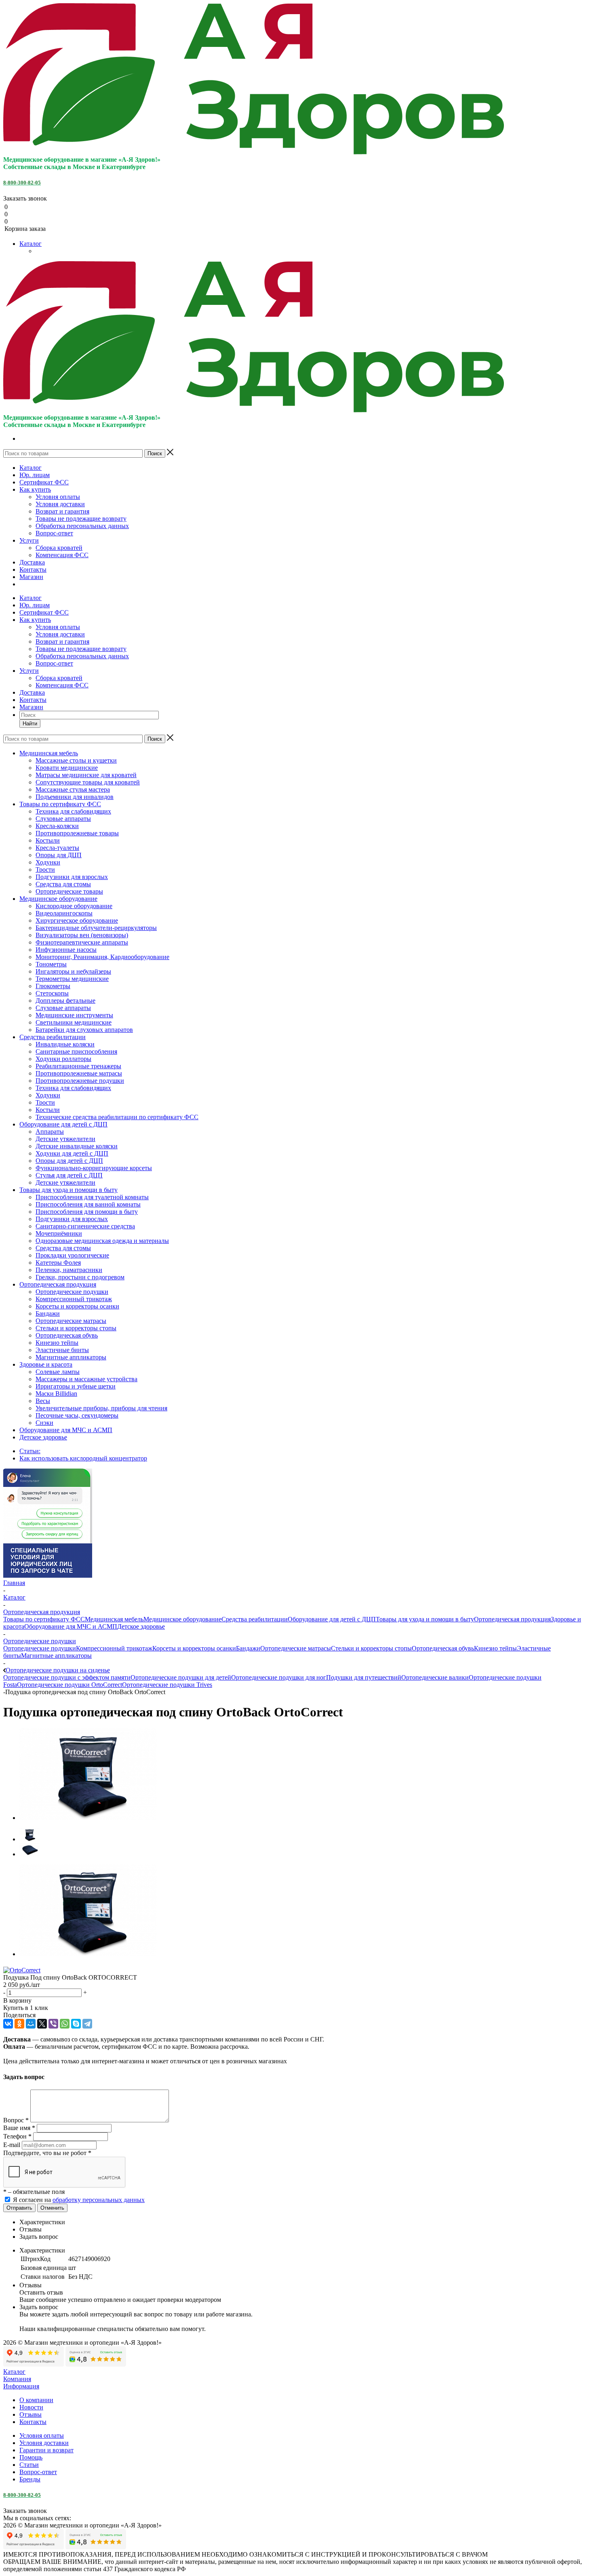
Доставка (32, 562)
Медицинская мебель (114, 1619)
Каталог (31, 244)
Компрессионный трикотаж (114, 1648)
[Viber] (53, 2024)
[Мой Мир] (31, 2024)
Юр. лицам (35, 475)
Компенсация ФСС (62, 555)
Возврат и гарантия (62, 511)
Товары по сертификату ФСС (44, 1619)
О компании (36, 2400)
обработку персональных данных (99, 2200)
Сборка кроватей (59, 548)
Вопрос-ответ (54, 533)
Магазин (31, 577)
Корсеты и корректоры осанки (194, 1648)
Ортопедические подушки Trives (167, 1685)
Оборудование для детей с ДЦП (332, 1619)
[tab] (305, 2222)
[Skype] (76, 2024)
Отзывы (31, 2414)
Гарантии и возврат (46, 2450)
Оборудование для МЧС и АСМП (71, 1626)
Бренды (30, 2479)
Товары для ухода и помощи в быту (425, 1619)
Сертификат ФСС (44, 482)
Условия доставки (60, 504)
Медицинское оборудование (182, 1619)
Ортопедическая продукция (512, 1619)
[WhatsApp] (65, 2024)
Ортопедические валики (435, 1677)
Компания (17, 2379)
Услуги (29, 540)
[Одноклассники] (19, 2024)
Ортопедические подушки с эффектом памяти (67, 1677)
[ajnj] (88, 1818)
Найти (30, 724)
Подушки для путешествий (364, 1677)
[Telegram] (87, 2024)
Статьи (29, 2465)
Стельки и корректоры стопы (371, 1648)
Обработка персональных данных (82, 526)
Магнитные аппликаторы (56, 1656)
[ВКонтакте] (8, 2024)
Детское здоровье (141, 1626)
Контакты (33, 570)
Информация (21, 2386)
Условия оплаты (58, 497)
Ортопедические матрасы (296, 1648)
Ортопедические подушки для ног (279, 1677)
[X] (42, 2024)
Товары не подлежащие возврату (81, 519)
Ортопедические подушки (40, 1648)
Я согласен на (79, 2200)
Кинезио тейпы (495, 1648)
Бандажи (248, 1648)
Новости (31, 2407)
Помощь (31, 2457)
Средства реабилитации (255, 1619)
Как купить (35, 489)
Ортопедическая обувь (443, 1648)
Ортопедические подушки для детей (181, 1677)
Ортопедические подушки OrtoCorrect (70, 1685)
